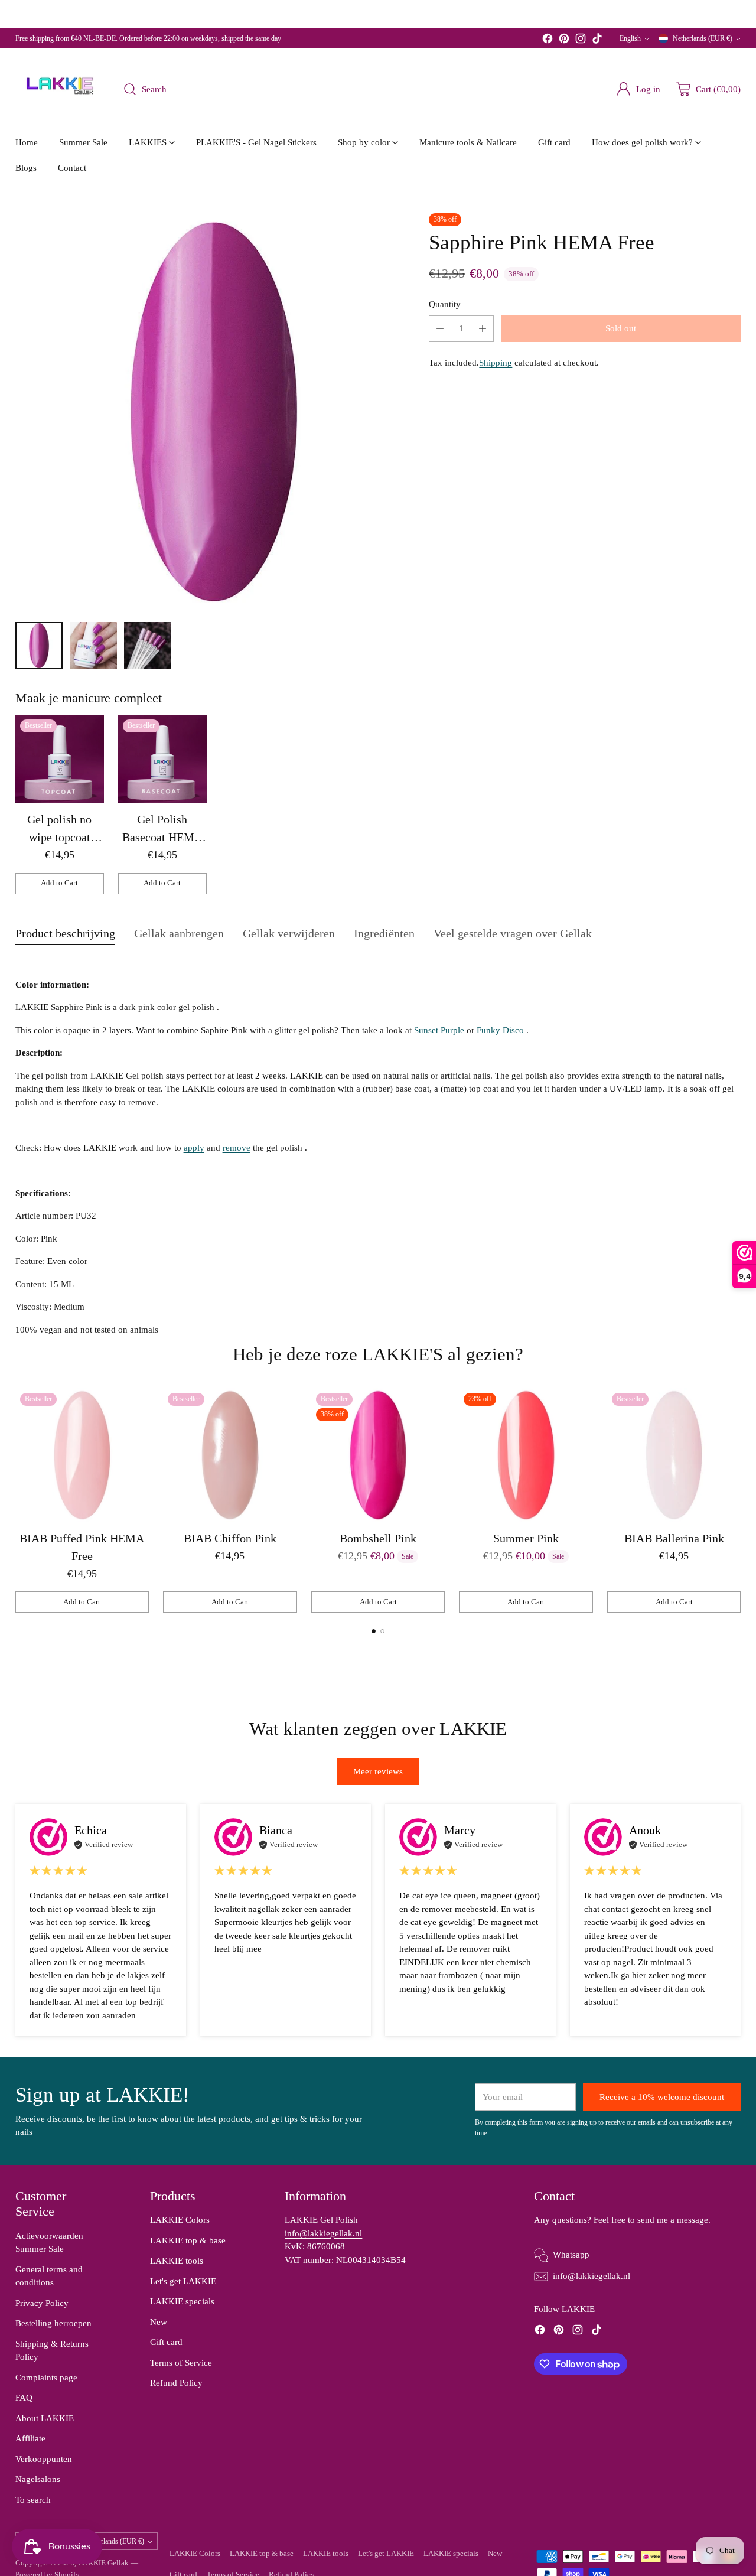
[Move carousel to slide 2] (382, 1631)
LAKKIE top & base (188, 2240)
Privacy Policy (42, 2303)
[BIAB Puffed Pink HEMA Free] (82, 1455)
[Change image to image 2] (93, 646)
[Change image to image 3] (148, 646)
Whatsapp (571, 2255)
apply (194, 1148)
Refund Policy (176, 2383)
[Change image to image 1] (39, 646)
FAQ (24, 2398)
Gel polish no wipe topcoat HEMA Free (59, 837)
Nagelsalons (38, 2479)
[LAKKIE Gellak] (60, 89)
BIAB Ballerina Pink (674, 1538)
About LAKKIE (45, 2418)
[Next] (738, 1500)
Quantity (445, 304)
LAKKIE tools (177, 2261)
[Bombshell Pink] (378, 1455)
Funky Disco (500, 1030)
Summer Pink (526, 1538)
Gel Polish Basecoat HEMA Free (162, 837)
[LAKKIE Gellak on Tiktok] (597, 40)
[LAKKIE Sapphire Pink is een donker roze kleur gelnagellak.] (214, 412)
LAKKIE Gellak (103, 2563)
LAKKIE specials (182, 2301)
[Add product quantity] (483, 329)
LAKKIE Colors (180, 2220)
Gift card (166, 2342)
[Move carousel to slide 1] (374, 1631)
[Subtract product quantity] (440, 329)
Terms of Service (181, 2363)
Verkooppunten (44, 2459)
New (159, 2322)
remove (237, 1148)
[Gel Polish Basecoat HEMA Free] (162, 759)
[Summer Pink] (526, 1455)
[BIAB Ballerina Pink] (674, 1455)
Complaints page (46, 2378)
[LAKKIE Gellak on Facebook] (548, 40)
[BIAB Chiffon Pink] (230, 1455)
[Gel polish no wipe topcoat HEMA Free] (60, 759)
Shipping (496, 363)
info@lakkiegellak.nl (323, 2233)
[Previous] (18, 1500)
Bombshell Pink (378, 1538)
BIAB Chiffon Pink (230, 1538)
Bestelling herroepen (53, 2323)
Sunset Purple (439, 1030)
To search (33, 2500)
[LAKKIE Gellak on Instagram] (581, 40)
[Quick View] (89, 730)
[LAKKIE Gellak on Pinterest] (564, 40)
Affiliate (30, 2438)
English (630, 38)
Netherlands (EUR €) (703, 38)
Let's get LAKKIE (183, 2281)
